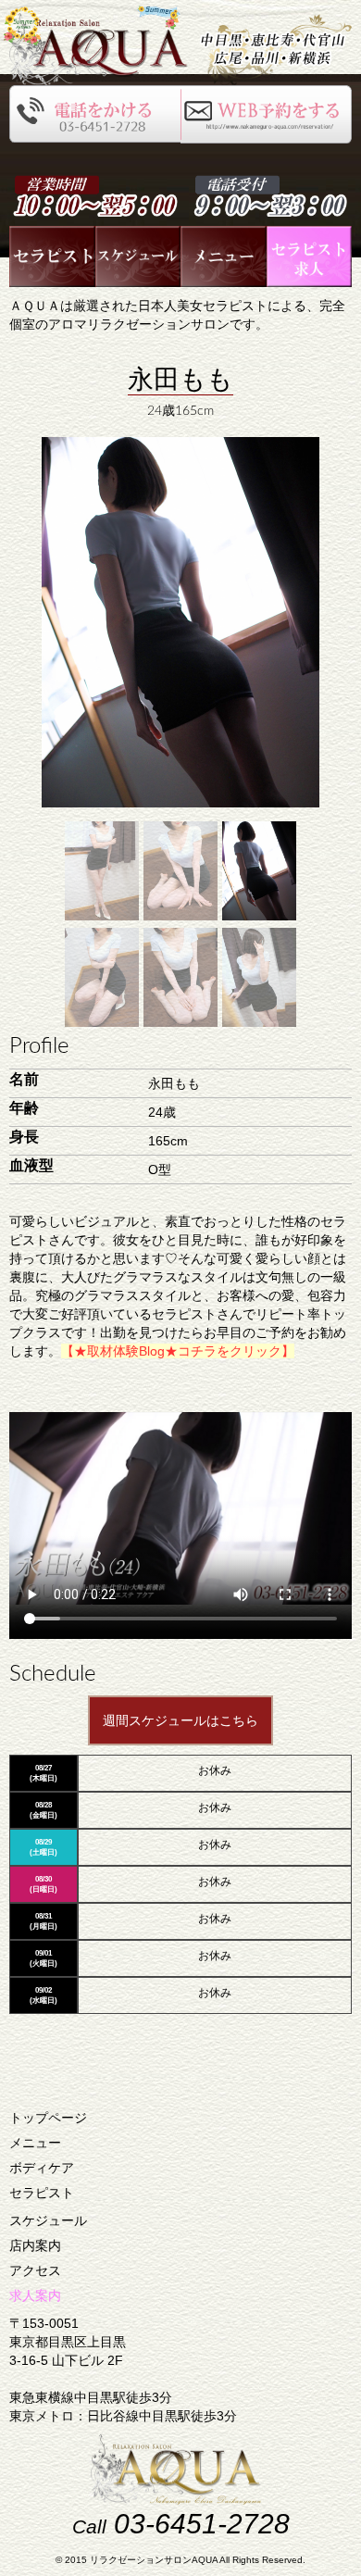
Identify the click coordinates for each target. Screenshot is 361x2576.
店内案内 (35, 2245)
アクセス (35, 2270)
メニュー (35, 2143)
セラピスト (42, 2193)
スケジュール (48, 2220)
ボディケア (42, 2168)
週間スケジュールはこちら (180, 1720)
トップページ (48, 2118)
